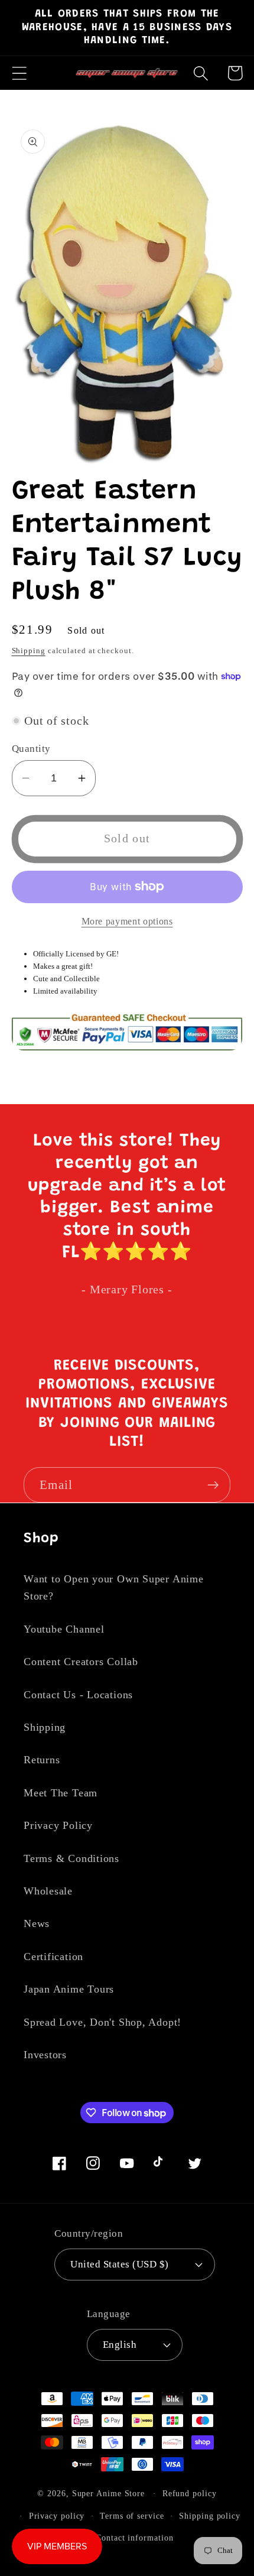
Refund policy (190, 2493)
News (37, 1923)
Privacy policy (57, 2516)
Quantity (31, 749)
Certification (53, 1957)
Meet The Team (61, 1793)
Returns (42, 1760)
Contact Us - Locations (78, 1695)
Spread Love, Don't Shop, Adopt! (102, 2022)
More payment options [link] (127, 921)
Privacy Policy (58, 1825)
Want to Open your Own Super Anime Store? (114, 1587)
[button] (19, 73)
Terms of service (132, 2516)
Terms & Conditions (71, 1858)
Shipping (29, 651)
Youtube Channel (64, 1629)
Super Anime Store (108, 2493)
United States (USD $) (120, 2264)
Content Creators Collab (81, 1662)
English (120, 2345)
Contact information (134, 2538)
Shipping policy (210, 2516)
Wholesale (48, 1891)
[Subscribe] (213, 1485)
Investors (45, 2055)
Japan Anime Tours (69, 1989)
